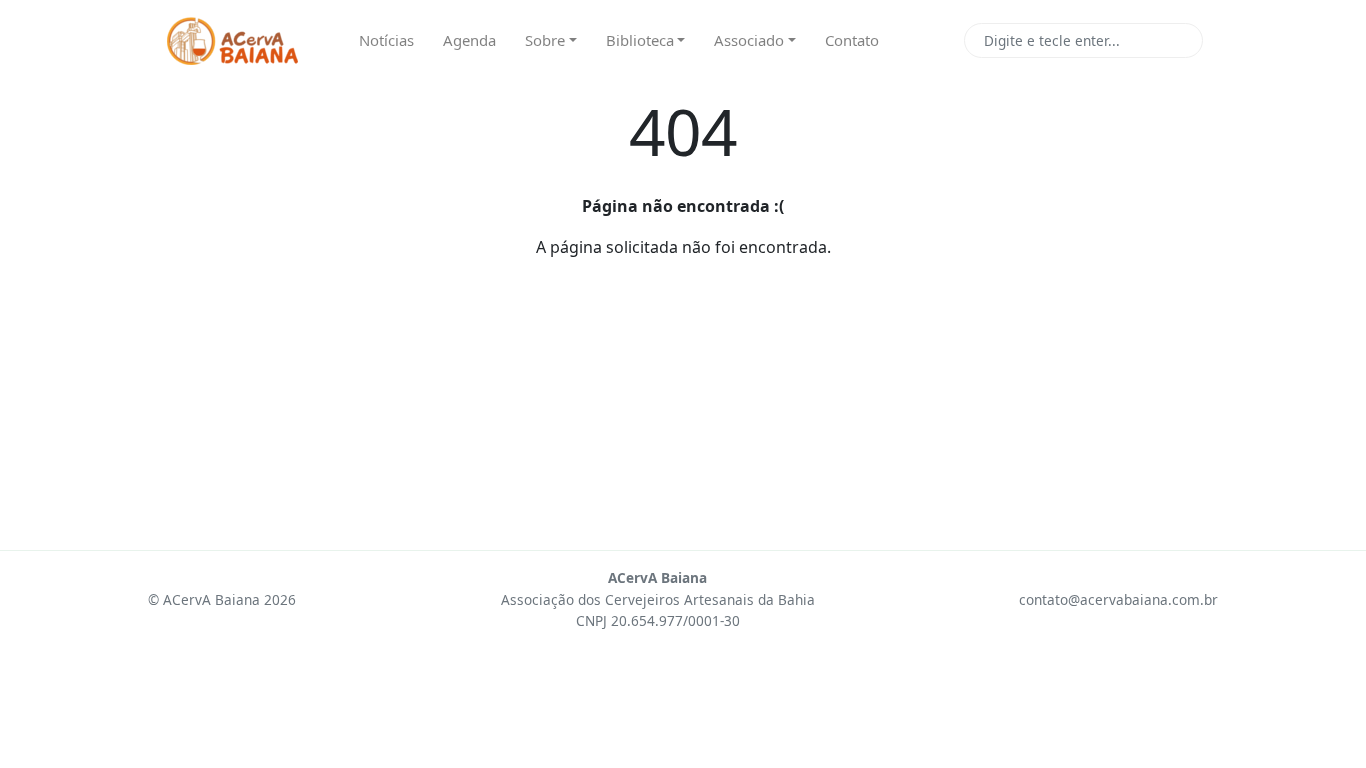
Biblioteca (640, 40)
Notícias (386, 40)
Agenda (469, 40)
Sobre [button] (545, 40)
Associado (749, 40)
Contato (852, 40)
